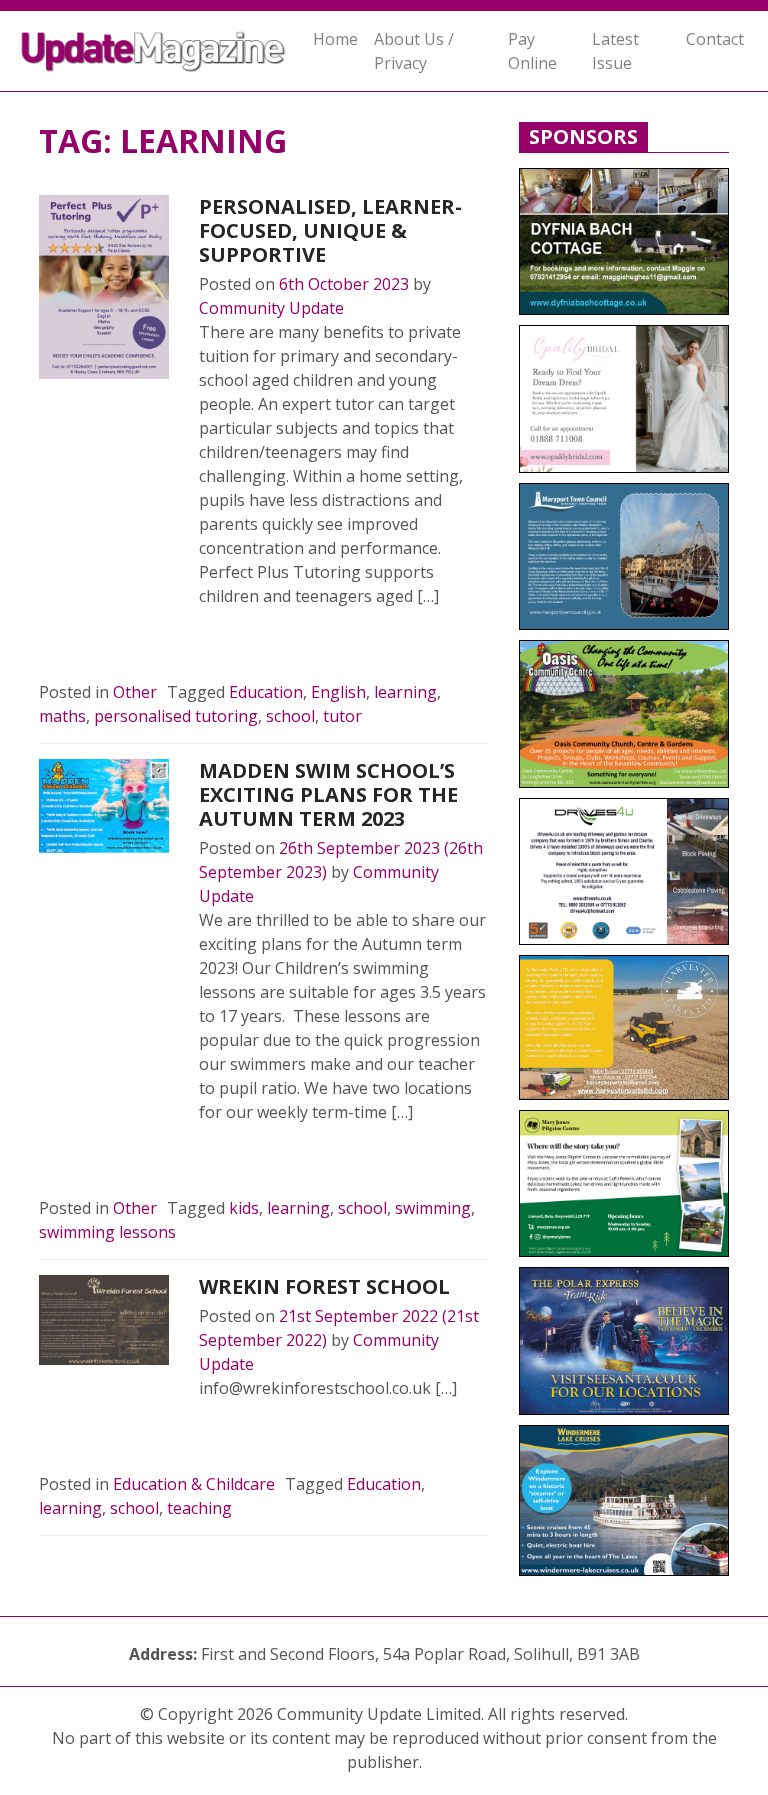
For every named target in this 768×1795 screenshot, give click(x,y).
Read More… (268, 644)
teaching (199, 1508)
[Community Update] (152, 51)
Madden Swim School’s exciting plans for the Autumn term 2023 (328, 794)
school (290, 716)
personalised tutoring (176, 716)
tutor (342, 716)
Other (135, 692)
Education (266, 692)
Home (335, 39)
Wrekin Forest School (324, 1286)
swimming (433, 1208)
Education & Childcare (194, 1484)
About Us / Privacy (414, 51)
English (338, 692)
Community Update (271, 308)
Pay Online (532, 51)
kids (244, 1208)
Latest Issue (615, 51)
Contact (715, 39)
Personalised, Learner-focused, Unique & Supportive (330, 230)
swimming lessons (107, 1232)
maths (62, 716)
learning (405, 692)
